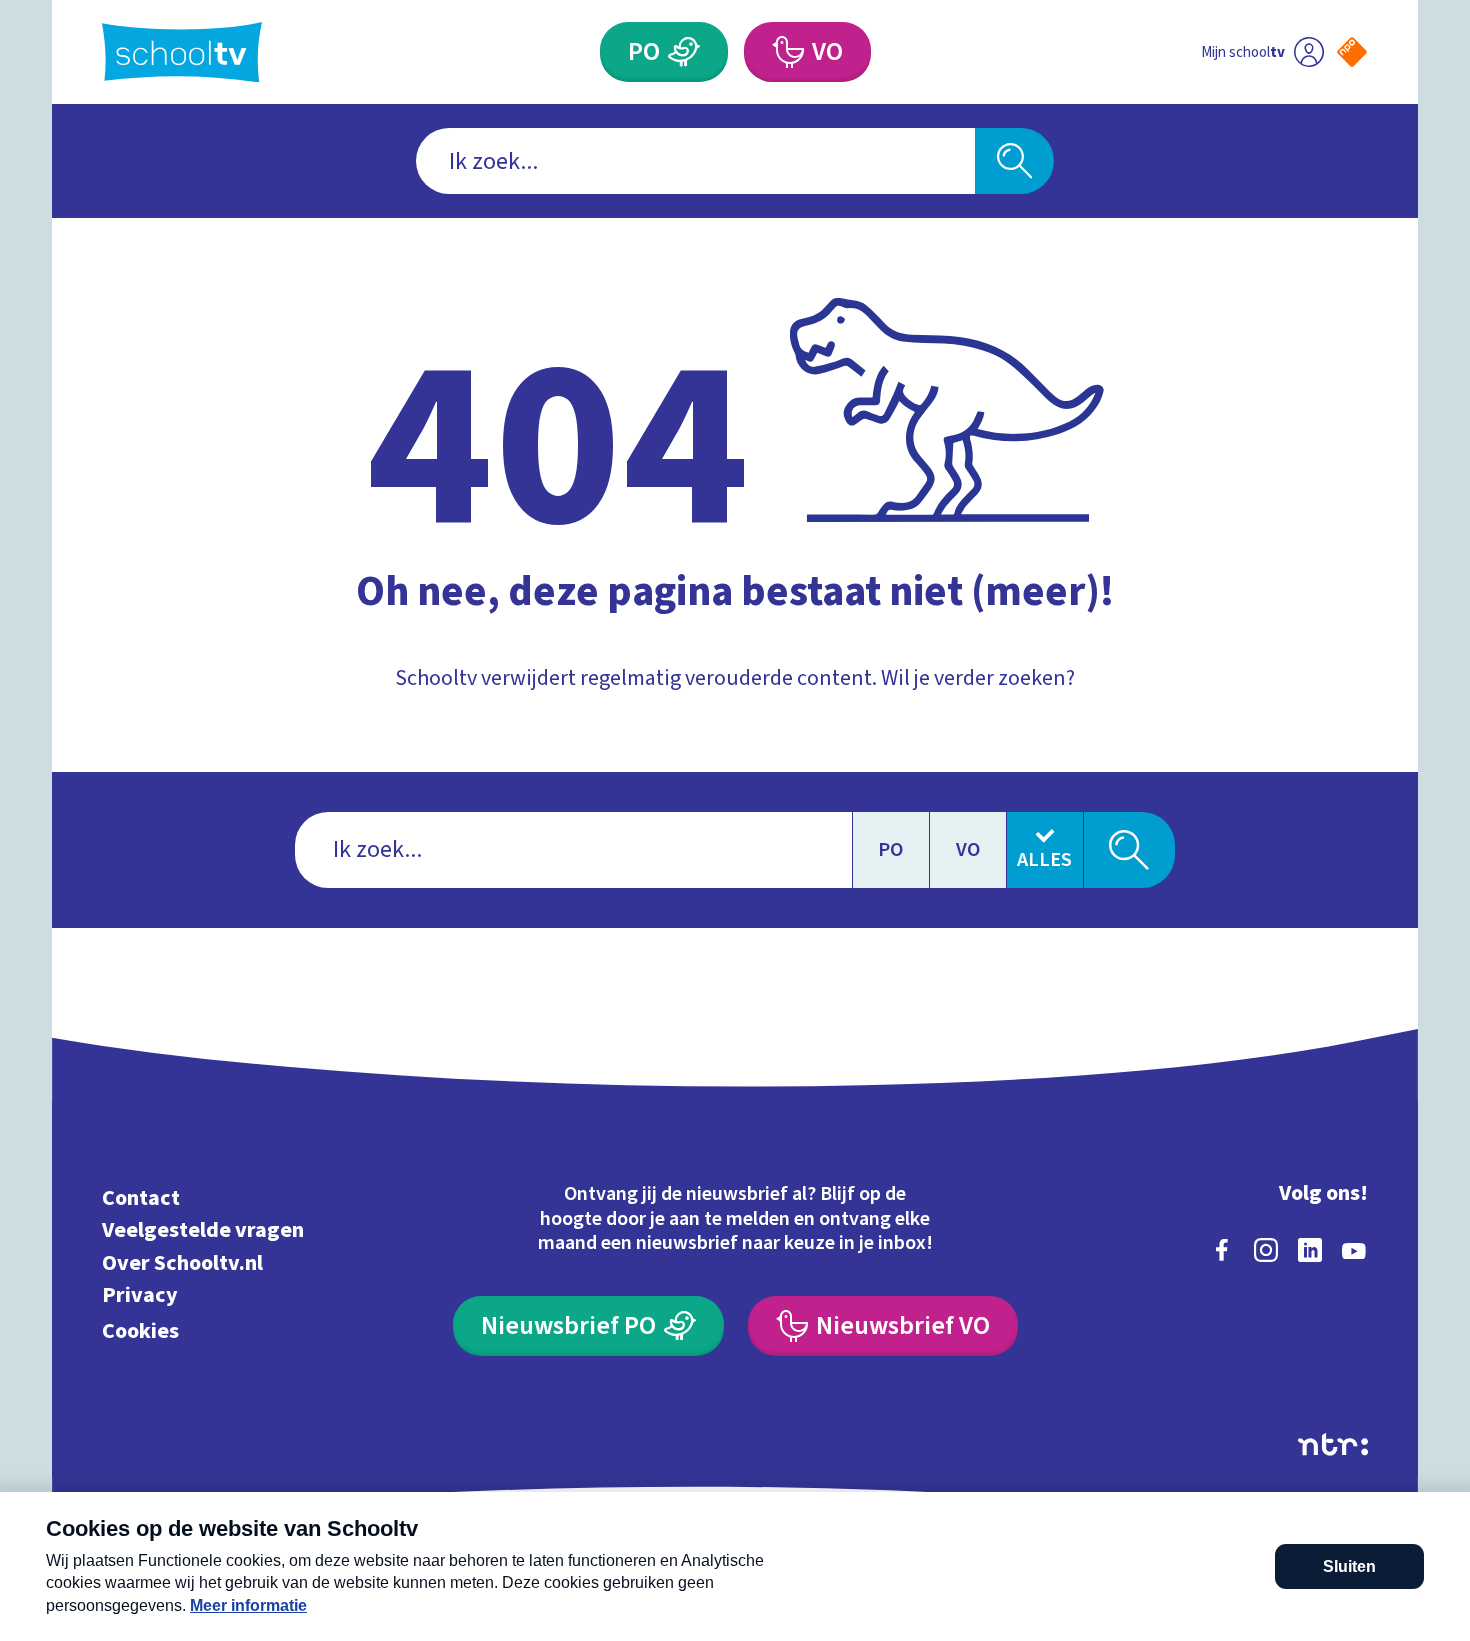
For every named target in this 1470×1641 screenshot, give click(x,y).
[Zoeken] (1014, 161)
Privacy (140, 1295)
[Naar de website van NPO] (1352, 52)
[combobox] (695, 161)
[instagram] (1266, 1250)
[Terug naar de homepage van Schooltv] (182, 52)
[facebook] (1222, 1250)
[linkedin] (1310, 1250)
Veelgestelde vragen (203, 1230)
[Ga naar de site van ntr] (1333, 1444)
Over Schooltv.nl (182, 1262)
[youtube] (1354, 1250)
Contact (141, 1197)
